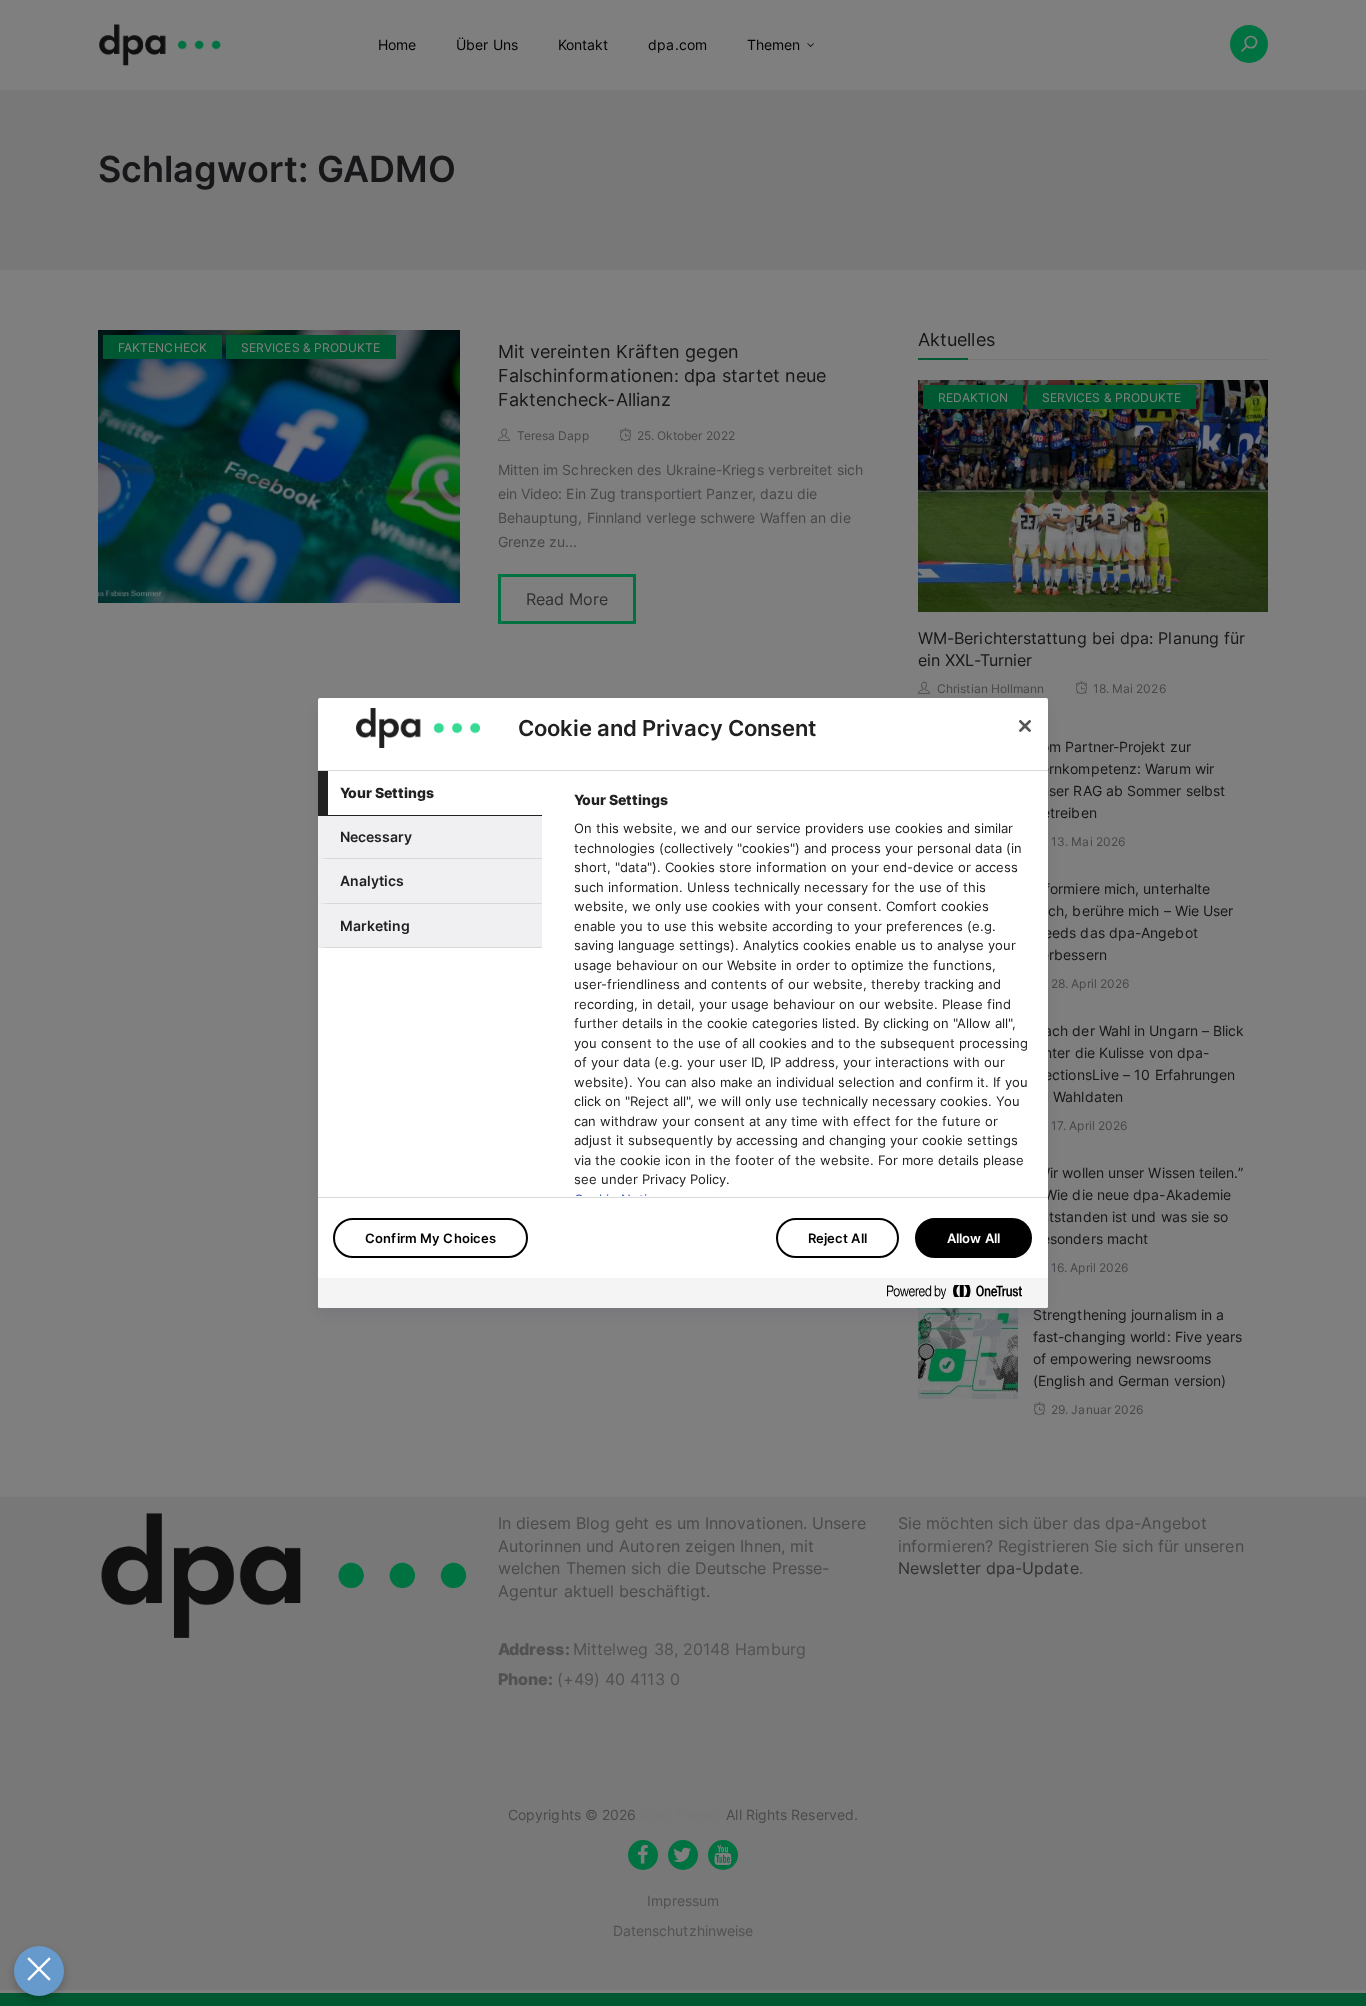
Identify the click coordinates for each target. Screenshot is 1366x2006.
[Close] (1025, 726)
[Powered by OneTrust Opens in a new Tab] (962, 1295)
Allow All (973, 1238)
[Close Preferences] (39, 1971)
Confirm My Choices (430, 1238)
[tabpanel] (802, 1054)
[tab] (430, 793)
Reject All (837, 1238)
